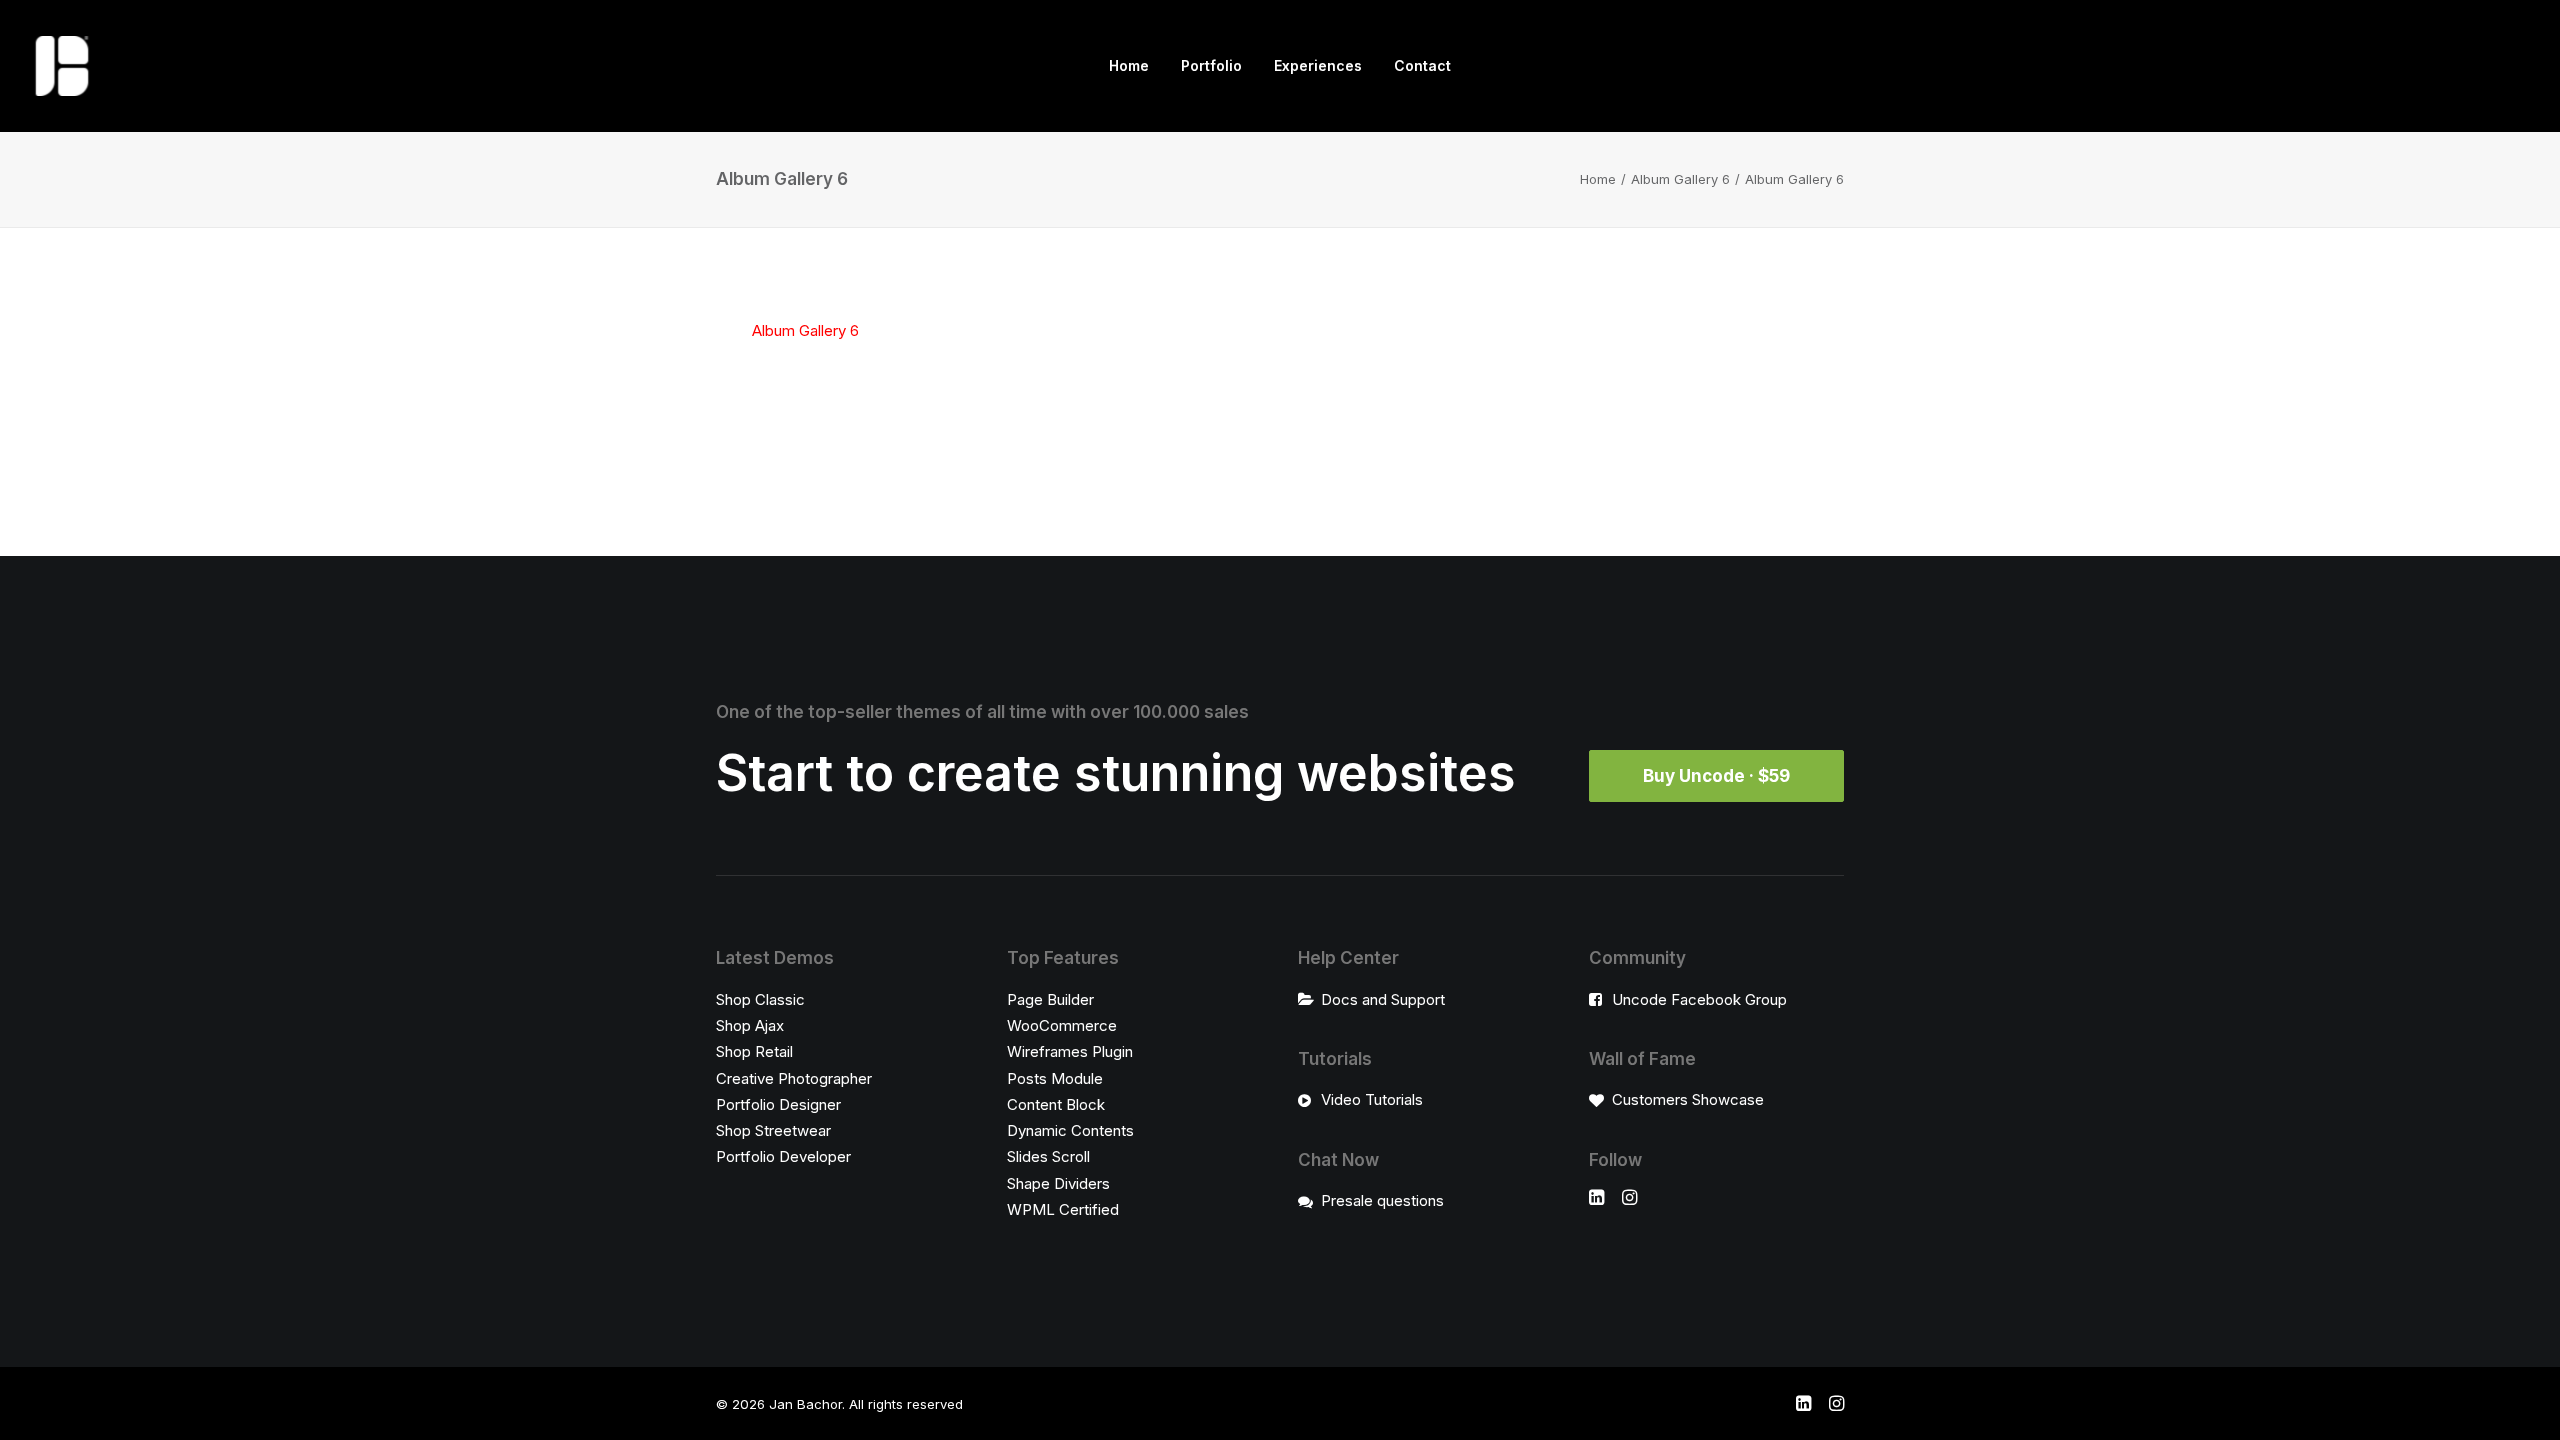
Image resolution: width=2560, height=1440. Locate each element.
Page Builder (1050, 999)
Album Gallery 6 (1680, 179)
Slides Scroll (1048, 1156)
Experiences (1318, 65)
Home (1129, 65)
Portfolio (1211, 65)
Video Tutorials (1372, 1099)
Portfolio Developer (783, 1156)
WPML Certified (1063, 1209)
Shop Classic (760, 999)
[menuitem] (1129, 66)
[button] (1596, 1199)
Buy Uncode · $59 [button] (1716, 776)
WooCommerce (1062, 1025)
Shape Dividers (1058, 1183)
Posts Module (1055, 1078)
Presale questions (1382, 1200)
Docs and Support (1383, 999)
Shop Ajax (750, 1025)
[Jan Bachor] (62, 66)
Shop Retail (754, 1051)
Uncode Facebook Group (1699, 999)
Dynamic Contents (1070, 1130)
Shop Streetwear (773, 1130)
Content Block (1056, 1104)
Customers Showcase (1688, 1099)
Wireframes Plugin (1070, 1051)
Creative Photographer (794, 1078)
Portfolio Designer (778, 1104)
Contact (1422, 65)
